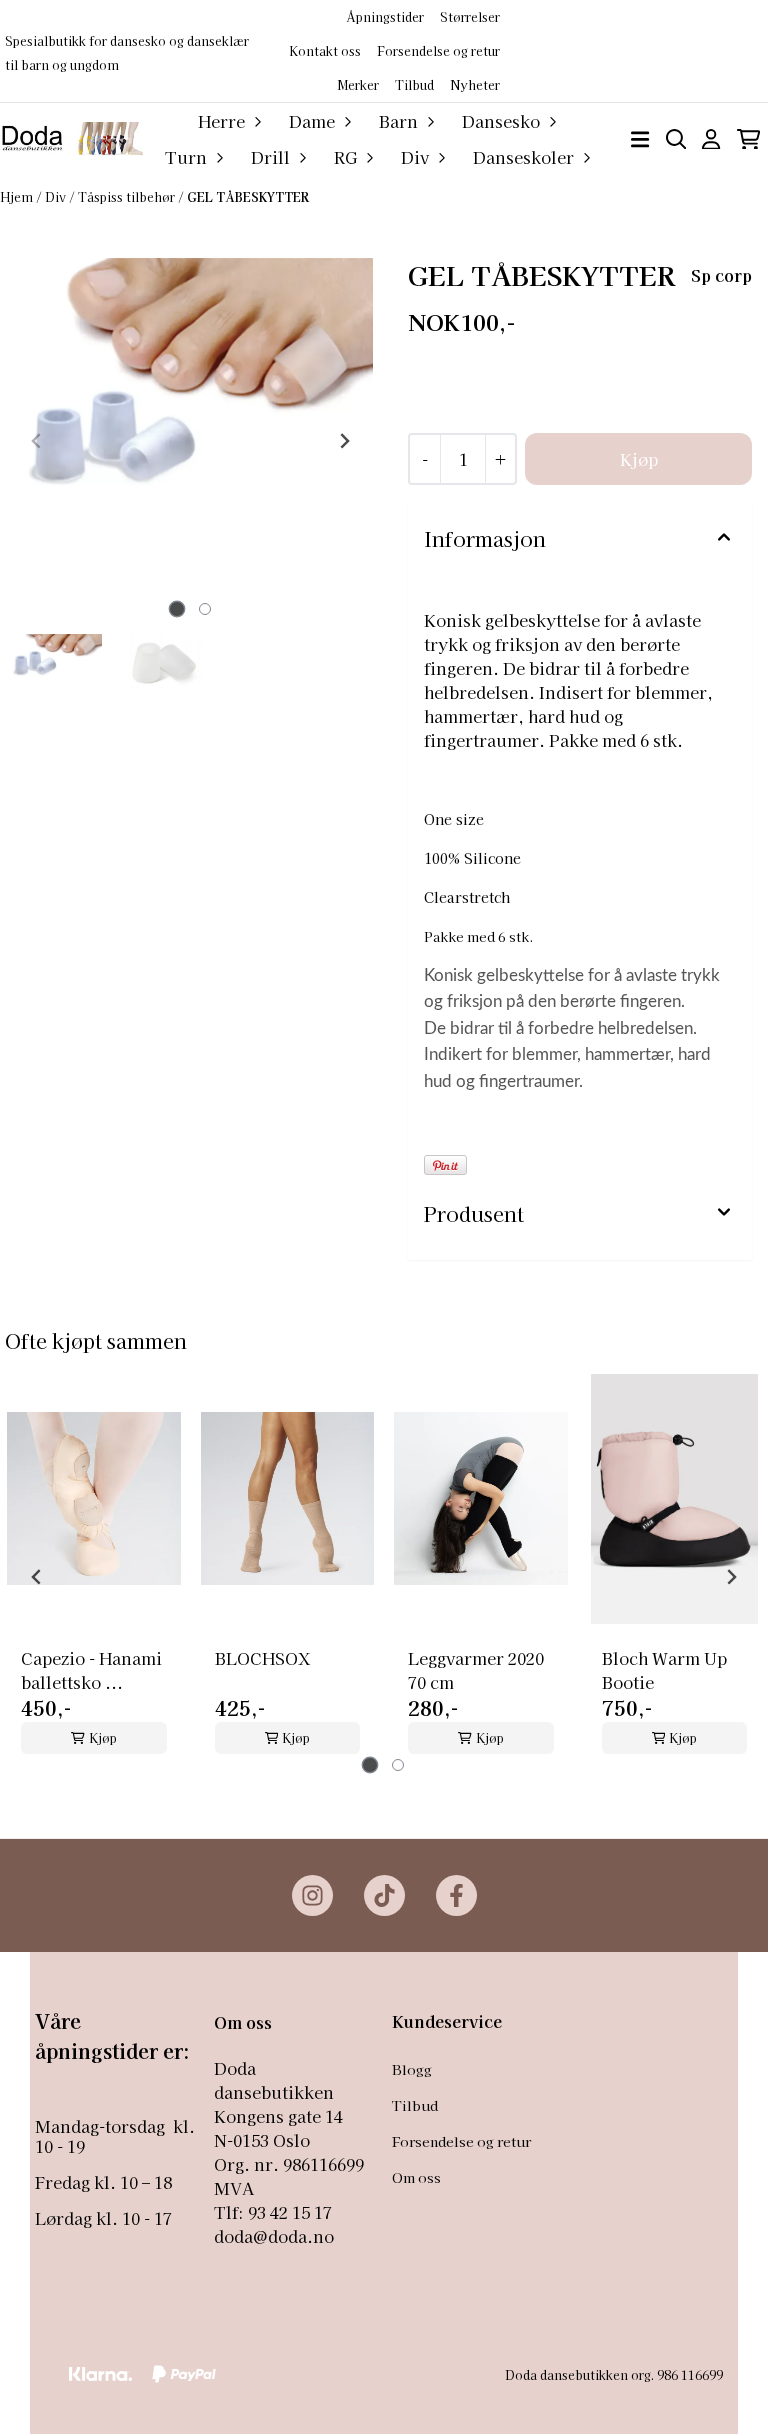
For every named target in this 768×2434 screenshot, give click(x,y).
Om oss (416, 2177)
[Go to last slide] (37, 1577)
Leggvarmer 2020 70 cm (476, 1670)
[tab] (176, 609)
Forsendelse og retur (438, 50)
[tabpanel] (94, 1569)
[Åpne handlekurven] (748, 139)
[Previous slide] (37, 441)
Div (57, 196)
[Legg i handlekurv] (638, 459)
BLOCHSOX (262, 1658)
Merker (358, 84)
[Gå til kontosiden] (711, 139)
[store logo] (71, 138)
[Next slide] (344, 441)
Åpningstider (385, 16)
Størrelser (470, 16)
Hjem (18, 196)
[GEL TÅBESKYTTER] (190, 440)
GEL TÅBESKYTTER (248, 196)
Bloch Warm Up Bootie (664, 1670)
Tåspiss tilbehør (128, 196)
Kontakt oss (325, 50)
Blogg (412, 2069)
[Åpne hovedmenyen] (640, 139)
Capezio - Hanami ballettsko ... (91, 1670)
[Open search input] (676, 139)
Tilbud (415, 2105)
